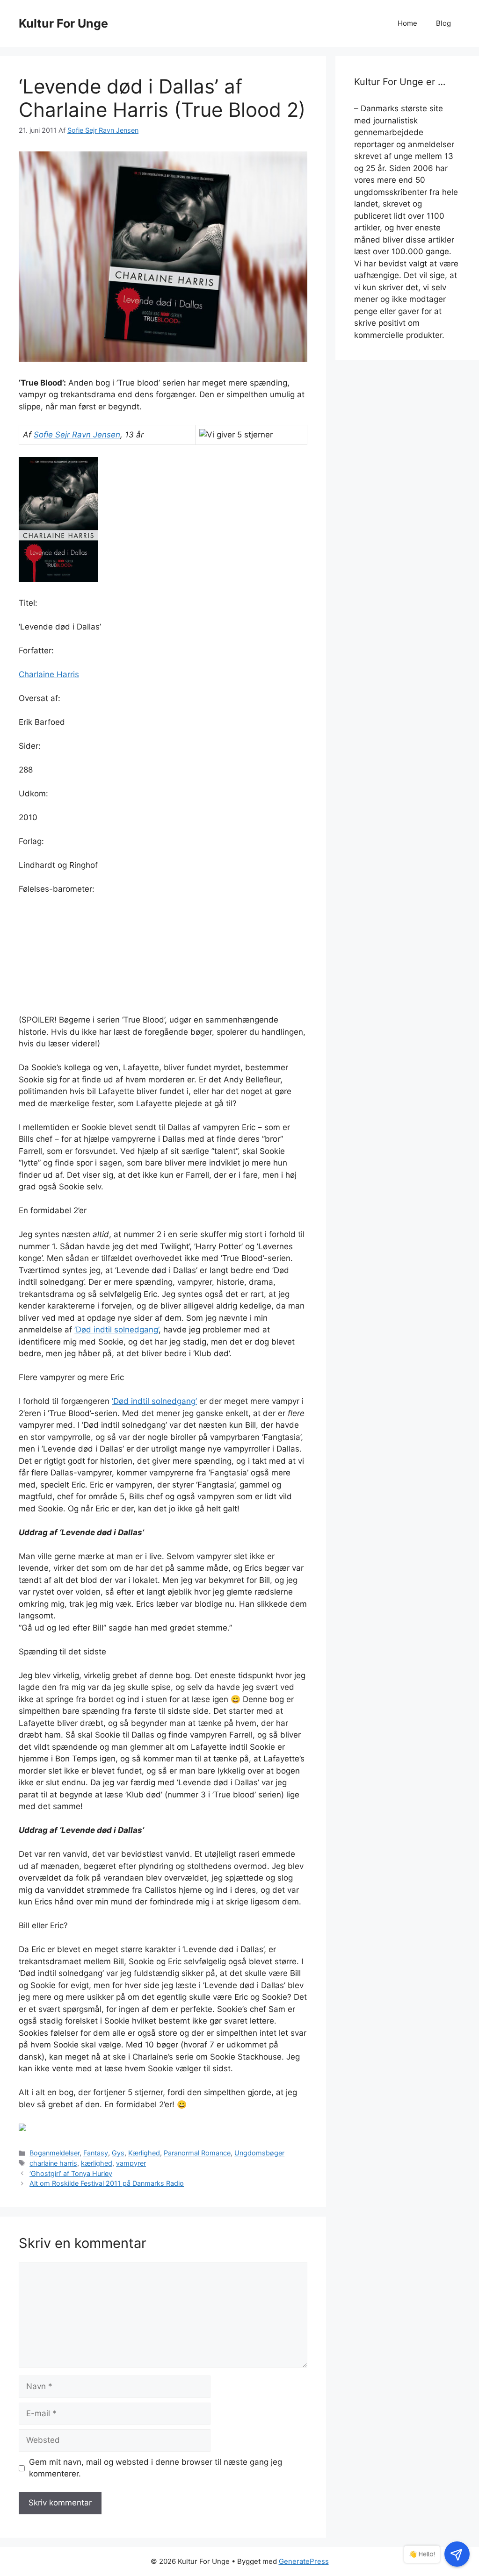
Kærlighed (144, 2153)
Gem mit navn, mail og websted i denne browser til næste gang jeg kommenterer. (156, 2468)
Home (407, 23)
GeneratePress (304, 2561)
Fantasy (96, 2153)
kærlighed (97, 2163)
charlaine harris (53, 2163)
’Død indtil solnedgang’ (116, 1330)
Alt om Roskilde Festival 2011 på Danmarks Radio (107, 2183)
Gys (118, 2153)
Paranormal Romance (197, 2153)
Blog (443, 23)
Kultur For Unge (63, 23)
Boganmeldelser (54, 2153)
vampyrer (131, 2163)
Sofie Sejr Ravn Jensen (77, 435)
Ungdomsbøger (259, 2153)
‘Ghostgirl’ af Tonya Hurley (71, 2173)
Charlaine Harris (49, 674)
